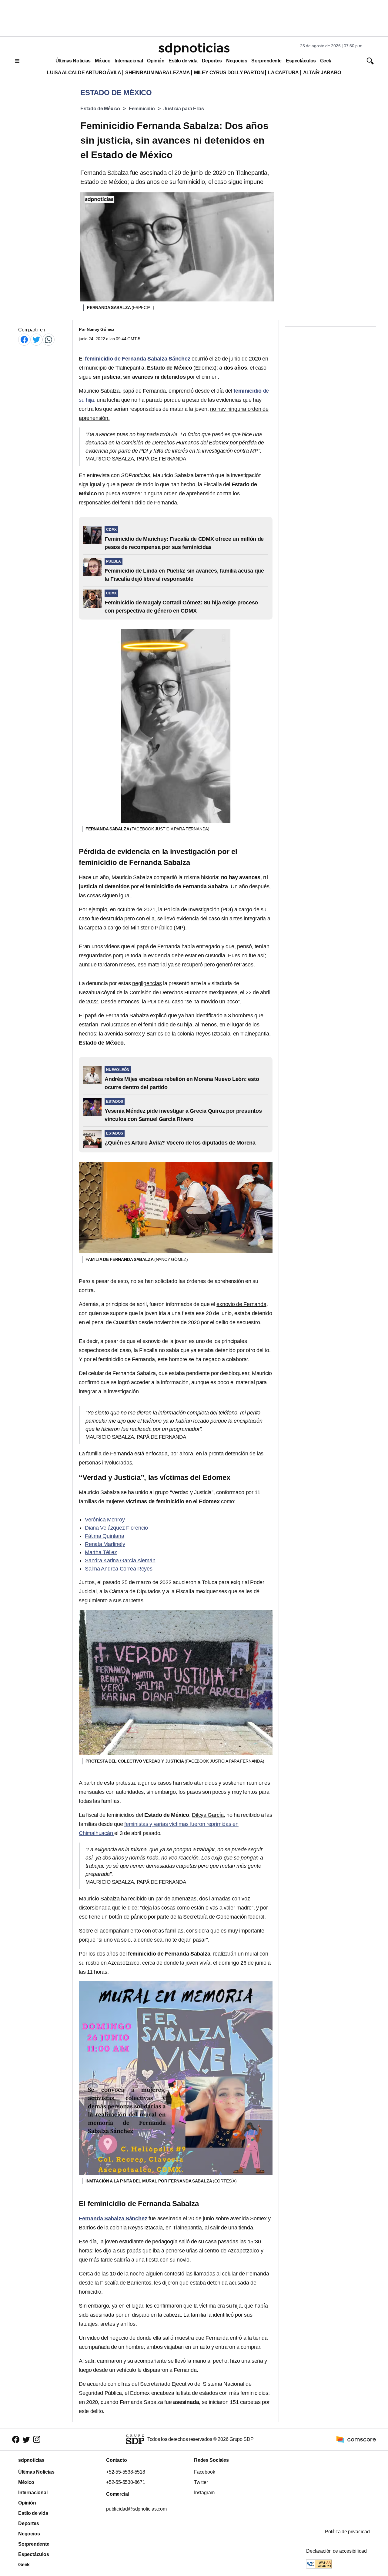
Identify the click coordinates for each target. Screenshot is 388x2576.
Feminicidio (142, 109)
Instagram (204, 2493)
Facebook (204, 2472)
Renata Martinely (105, 1544)
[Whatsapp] (48, 339)
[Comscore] (356, 2439)
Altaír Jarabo (322, 73)
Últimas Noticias (73, 61)
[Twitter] (36, 339)
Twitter (201, 2482)
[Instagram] (37, 2439)
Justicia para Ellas (184, 109)
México (103, 61)
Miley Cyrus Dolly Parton (229, 73)
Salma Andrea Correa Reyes (119, 1569)
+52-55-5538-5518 (126, 2472)
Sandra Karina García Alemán (120, 1561)
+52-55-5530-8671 (126, 2482)
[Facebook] (24, 339)
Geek (326, 61)
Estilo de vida (183, 61)
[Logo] (194, 49)
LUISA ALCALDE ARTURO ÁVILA (84, 73)
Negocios (237, 61)
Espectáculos (301, 61)
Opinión (156, 61)
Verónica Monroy (105, 1520)
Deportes (212, 61)
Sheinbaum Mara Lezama (157, 73)
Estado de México (100, 109)
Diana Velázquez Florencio (116, 1528)
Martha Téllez (101, 1552)
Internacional (129, 61)
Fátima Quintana (105, 1536)
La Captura (283, 73)
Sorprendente (266, 61)
